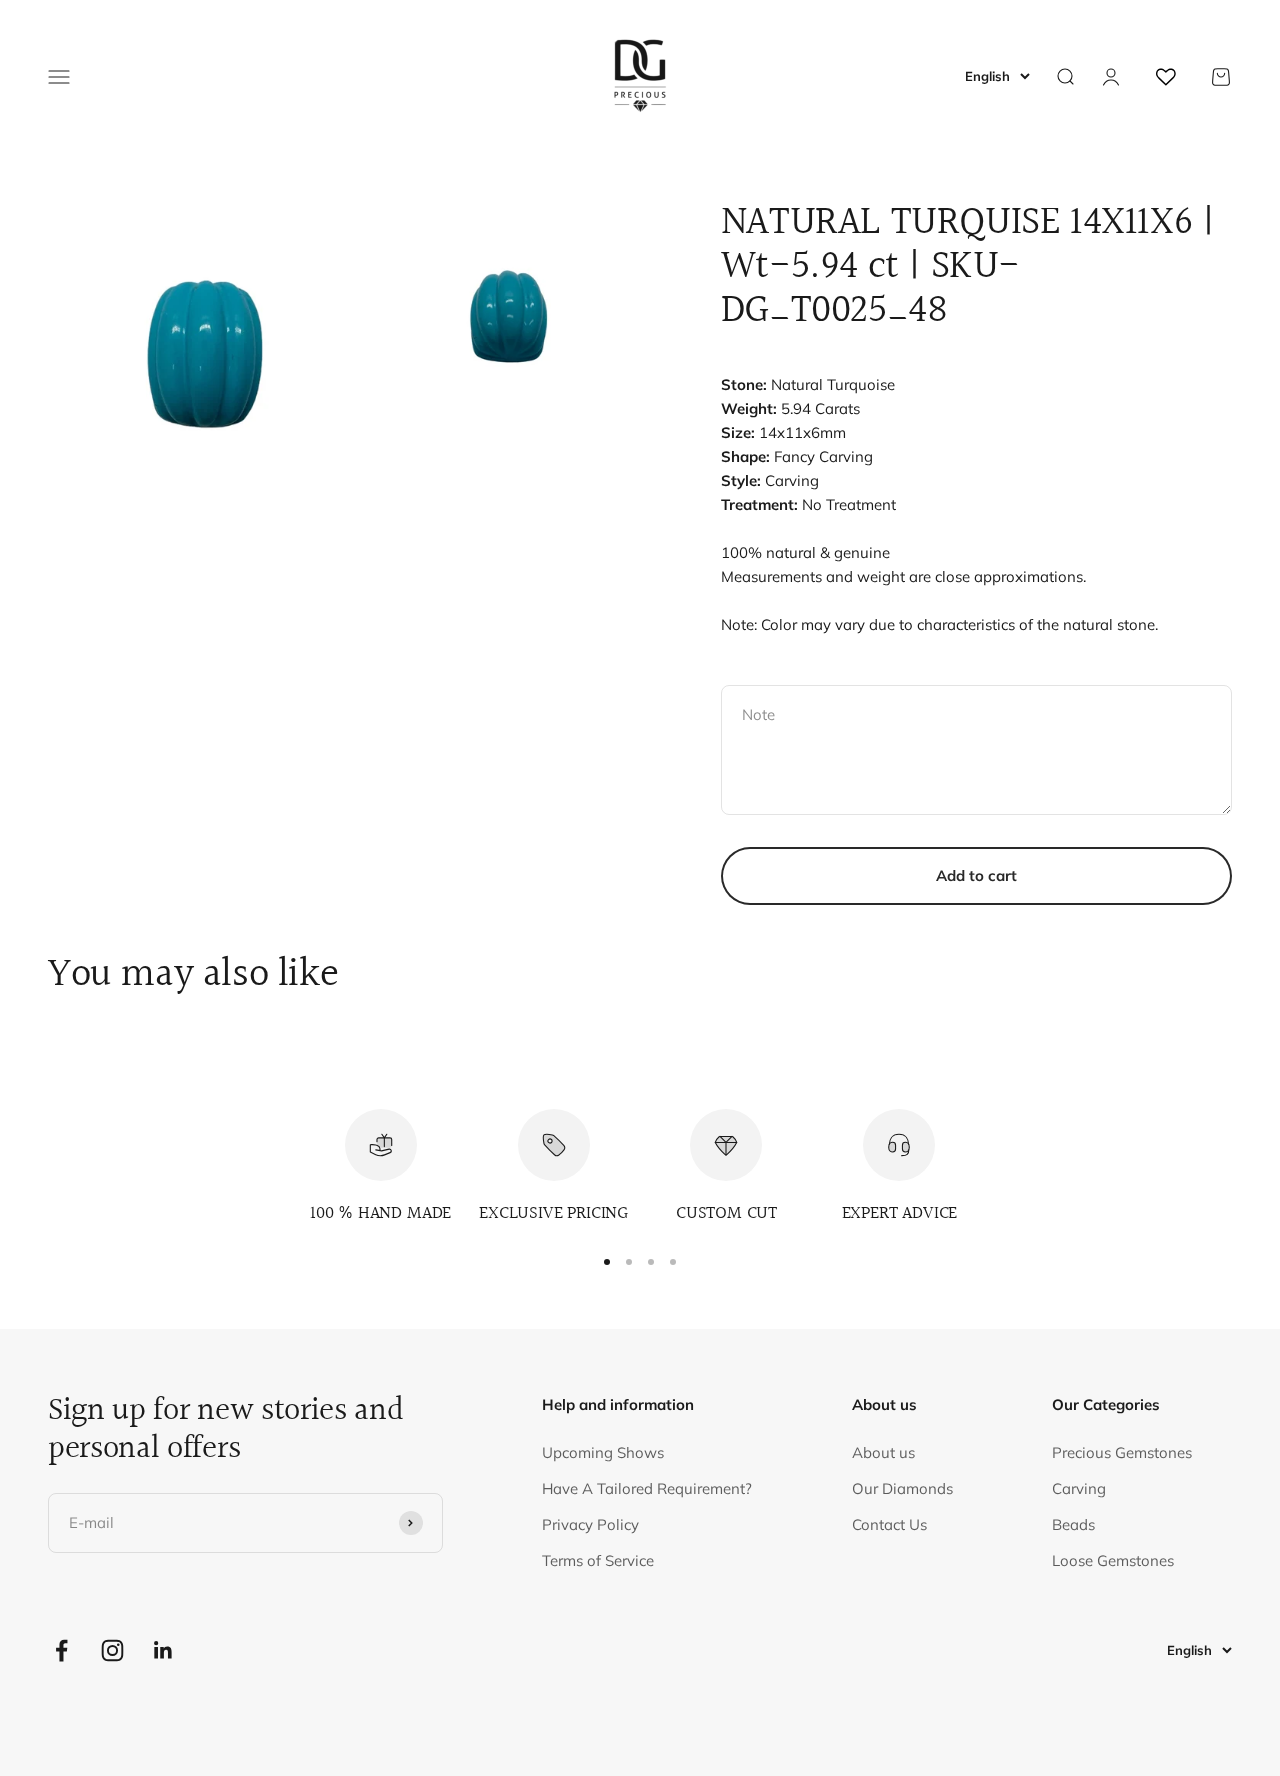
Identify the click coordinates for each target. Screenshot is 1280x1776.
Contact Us (889, 1524)
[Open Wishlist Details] (1166, 77)
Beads (1073, 1524)
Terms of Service (598, 1560)
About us (883, 1452)
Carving (1079, 1488)
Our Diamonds (902, 1488)
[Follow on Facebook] (61, 1650)
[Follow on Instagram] (112, 1650)
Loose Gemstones (1113, 1560)
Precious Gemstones (1122, 1452)
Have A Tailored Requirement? (647, 1488)
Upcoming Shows (603, 1452)
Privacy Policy (590, 1524)
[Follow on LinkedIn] (163, 1650)
